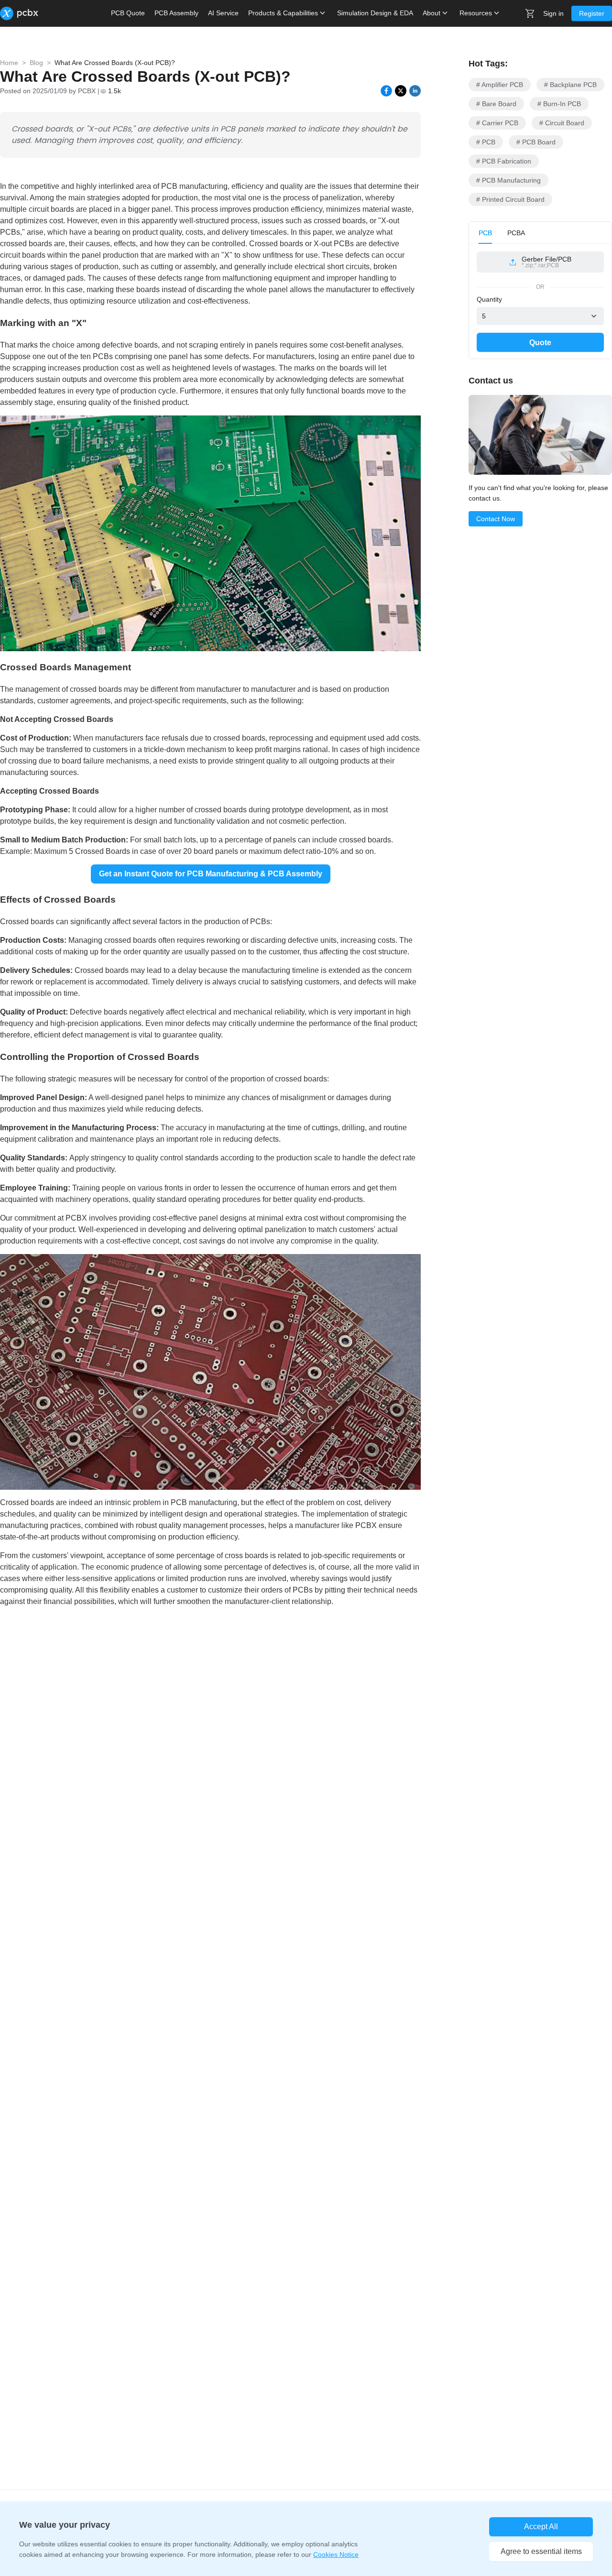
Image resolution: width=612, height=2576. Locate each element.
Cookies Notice (336, 2554)
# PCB (486, 142)
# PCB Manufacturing (508, 180)
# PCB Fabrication (504, 161)
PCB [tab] (485, 233)
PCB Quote (128, 13)
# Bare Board (496, 104)
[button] (540, 262)
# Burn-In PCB (559, 104)
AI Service (223, 13)
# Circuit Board (562, 123)
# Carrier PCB (497, 123)
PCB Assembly (176, 13)
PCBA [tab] (516, 233)
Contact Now (496, 519)
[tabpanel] (540, 266)
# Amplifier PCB (500, 85)
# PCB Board (536, 142)
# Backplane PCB (570, 85)
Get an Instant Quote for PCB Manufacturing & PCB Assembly (211, 874)
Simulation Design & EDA (375, 13)
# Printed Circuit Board (510, 199)
